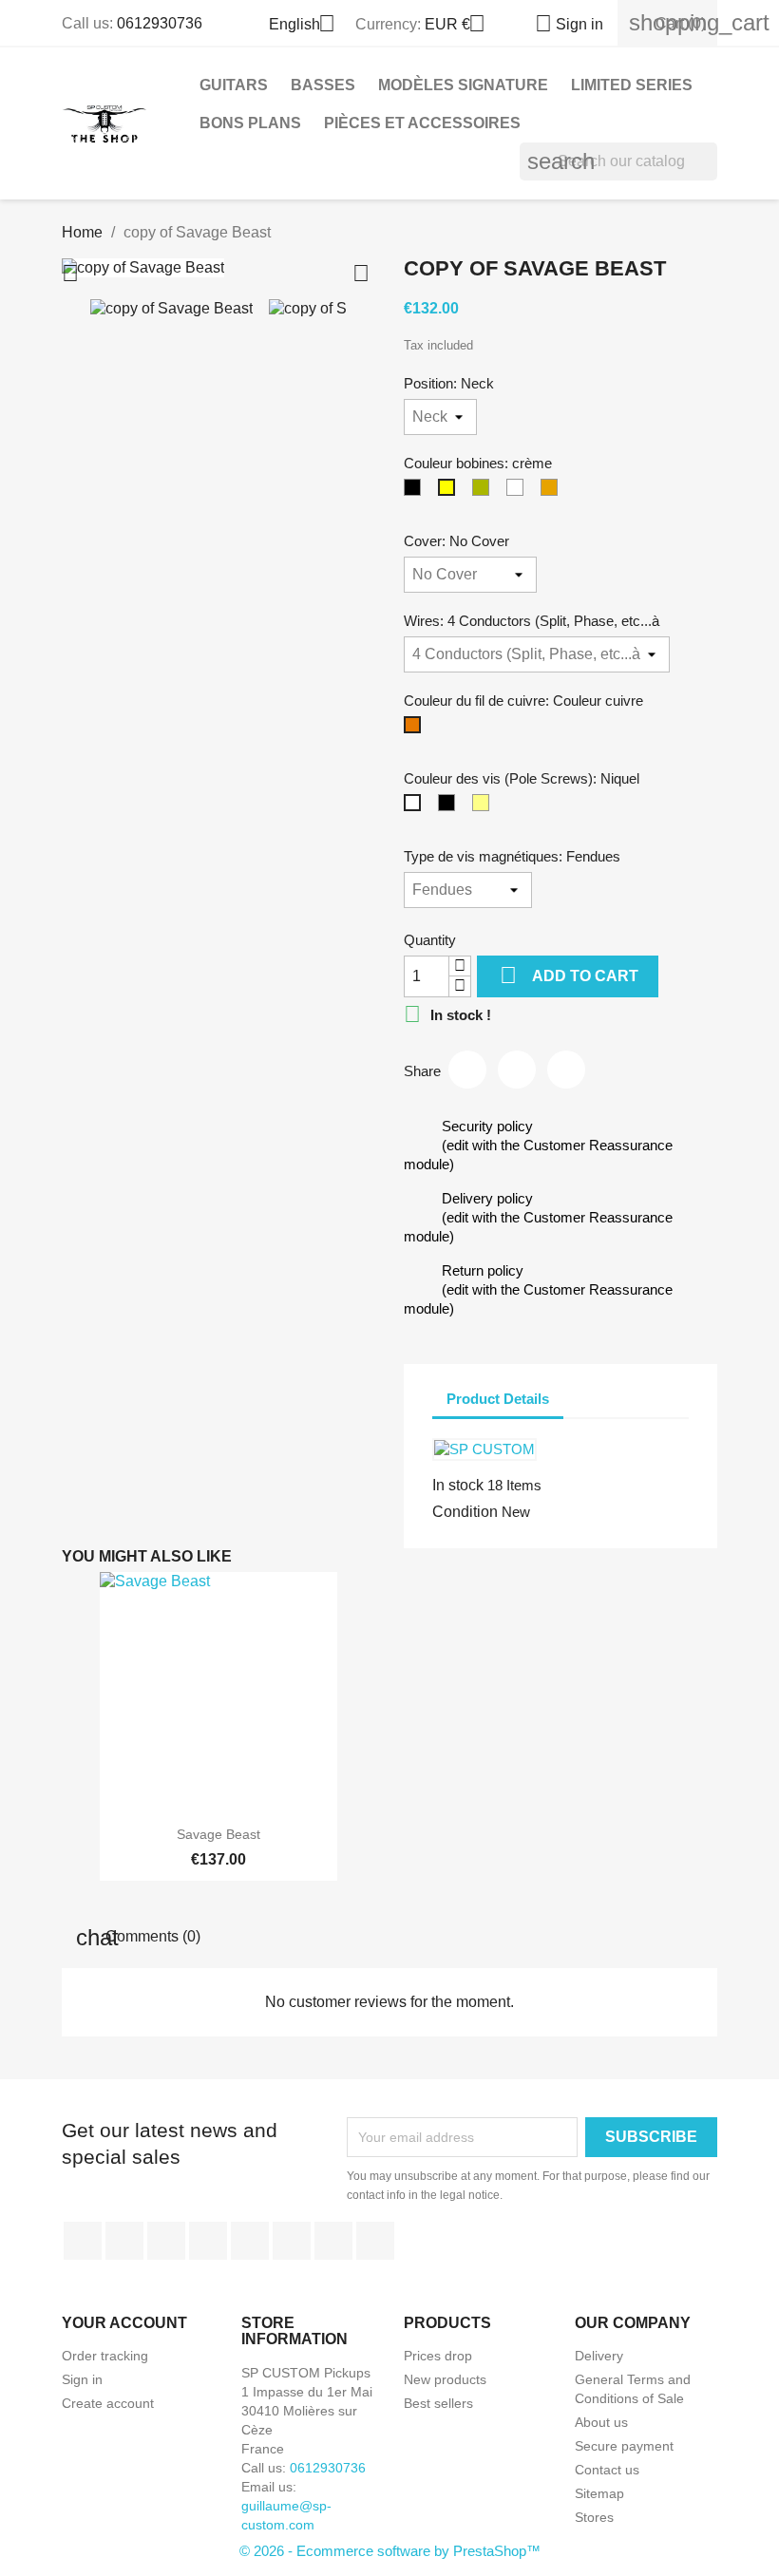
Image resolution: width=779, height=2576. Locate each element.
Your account (124, 2323)
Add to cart (569, 975)
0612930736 (160, 23)
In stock (458, 1485)
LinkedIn (375, 2241)
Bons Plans (250, 123)
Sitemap (599, 2493)
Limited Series (632, 85)
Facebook (83, 2241)
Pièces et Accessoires (422, 123)
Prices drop (438, 2356)
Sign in (82, 2379)
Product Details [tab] (498, 1399)
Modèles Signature (463, 85)
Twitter (124, 2241)
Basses (323, 85)
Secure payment (624, 2446)
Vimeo (292, 2241)
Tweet (517, 1070)
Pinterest (566, 1070)
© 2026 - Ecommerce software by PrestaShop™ (390, 2551)
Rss (166, 2241)
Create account (108, 2403)
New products (445, 2379)
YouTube (208, 2241)
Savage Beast (218, 1834)
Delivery (599, 2356)
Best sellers (438, 2403)
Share (467, 1070)
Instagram (333, 2241)
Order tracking (105, 2356)
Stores (594, 2517)
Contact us (607, 2470)
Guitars (234, 85)
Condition (465, 1512)
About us (601, 2422)
